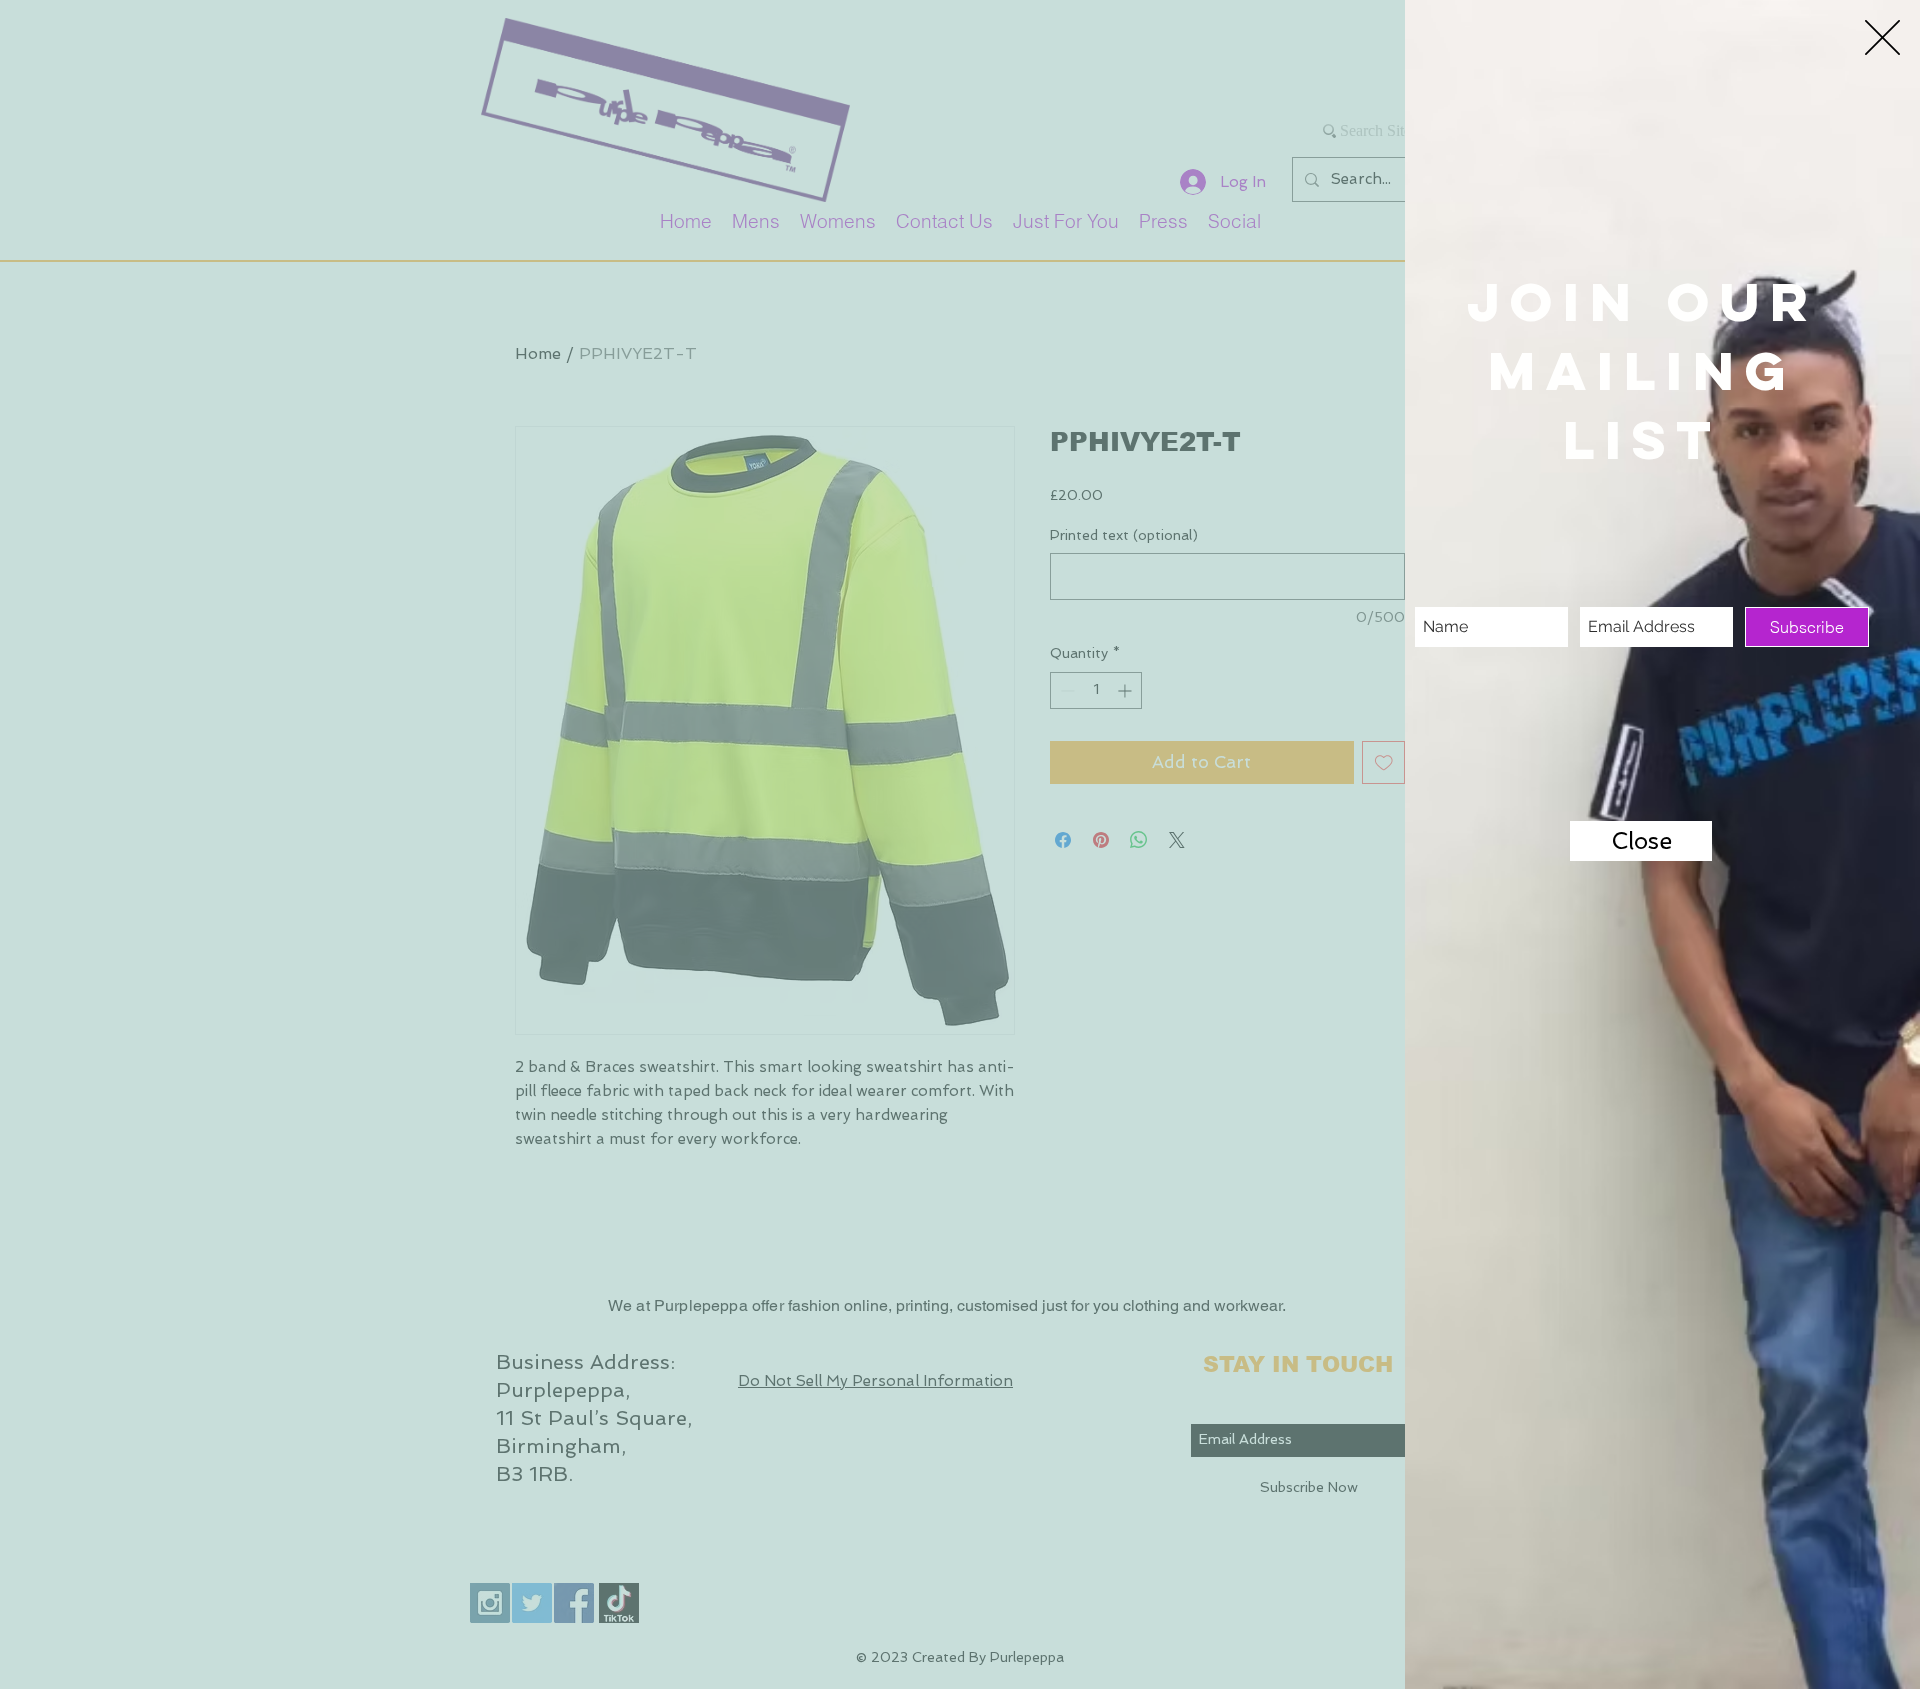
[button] (1882, 37)
